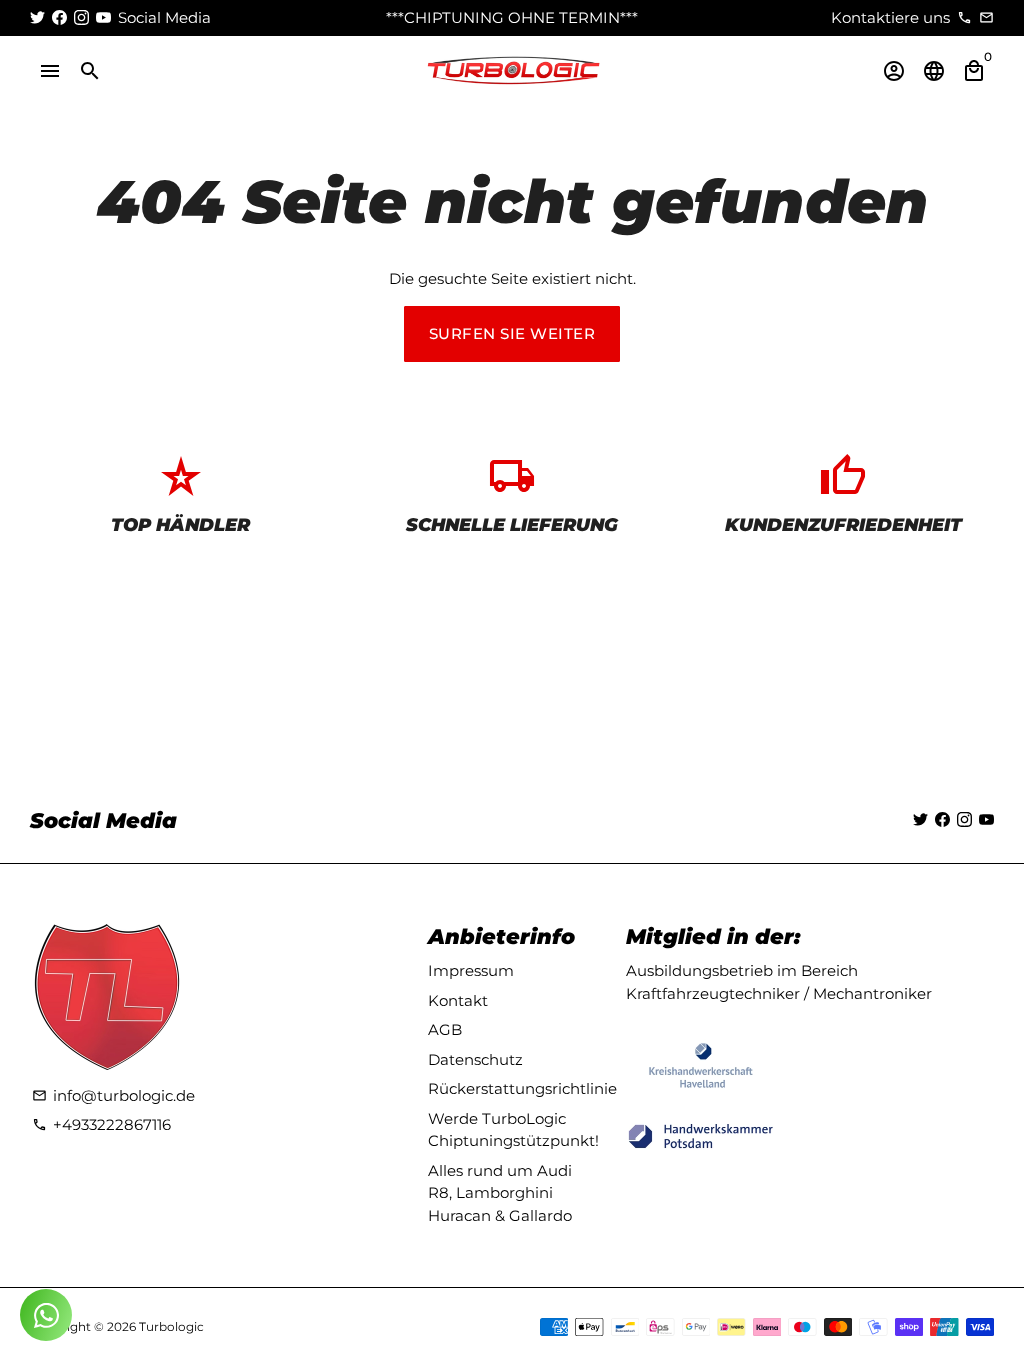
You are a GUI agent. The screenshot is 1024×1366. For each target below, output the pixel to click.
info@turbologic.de (113, 1095)
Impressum (471, 970)
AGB (445, 1029)
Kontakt (458, 1000)
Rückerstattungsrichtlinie (522, 1088)
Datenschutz (475, 1059)
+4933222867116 (101, 1124)
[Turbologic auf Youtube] (103, 17)
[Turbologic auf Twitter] (37, 17)
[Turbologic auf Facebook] (59, 17)
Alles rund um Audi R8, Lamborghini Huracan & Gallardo (500, 1193)
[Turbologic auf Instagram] (81, 17)
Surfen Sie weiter (512, 333)
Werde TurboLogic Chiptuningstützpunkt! (513, 1130)
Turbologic (171, 1326)
